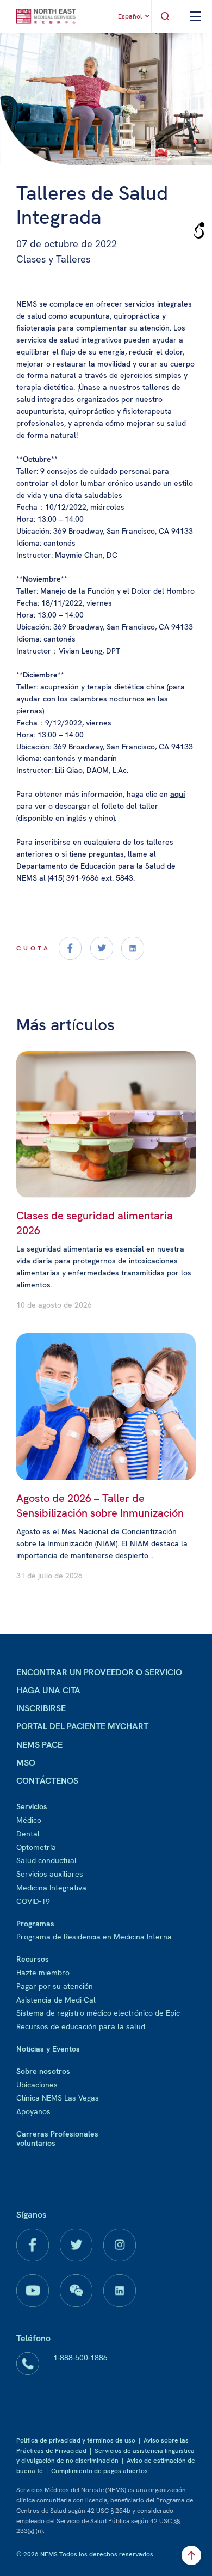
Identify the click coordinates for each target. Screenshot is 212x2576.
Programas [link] (35, 1924)
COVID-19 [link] (33, 1901)
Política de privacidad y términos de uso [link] (76, 2440)
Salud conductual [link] (46, 1860)
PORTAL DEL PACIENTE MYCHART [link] (82, 1726)
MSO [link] (26, 1763)
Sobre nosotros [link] (43, 2071)
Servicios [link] (32, 1806)
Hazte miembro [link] (43, 1973)
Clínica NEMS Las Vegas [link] (58, 2098)
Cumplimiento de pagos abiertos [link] (99, 2471)
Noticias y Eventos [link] (48, 2049)
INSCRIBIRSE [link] (41, 1708)
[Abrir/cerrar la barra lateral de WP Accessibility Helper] (199, 231)
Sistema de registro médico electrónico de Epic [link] (98, 2013)
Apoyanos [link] (33, 2111)
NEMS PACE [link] (39, 1745)
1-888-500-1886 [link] (80, 2358)
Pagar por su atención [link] (55, 1986)
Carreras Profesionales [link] (57, 2134)
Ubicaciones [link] (37, 2085)
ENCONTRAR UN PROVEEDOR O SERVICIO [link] (99, 1672)
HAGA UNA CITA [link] (48, 1690)
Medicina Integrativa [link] (51, 1888)
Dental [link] (28, 1834)
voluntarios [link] (36, 2143)
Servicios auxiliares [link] (50, 1874)
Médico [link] (29, 1820)
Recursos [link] (33, 1959)
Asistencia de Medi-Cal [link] (56, 2000)
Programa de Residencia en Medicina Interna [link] (94, 1937)
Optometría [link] (36, 1847)
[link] (46, 16)
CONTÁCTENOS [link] (47, 1781)
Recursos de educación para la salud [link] (81, 2026)
